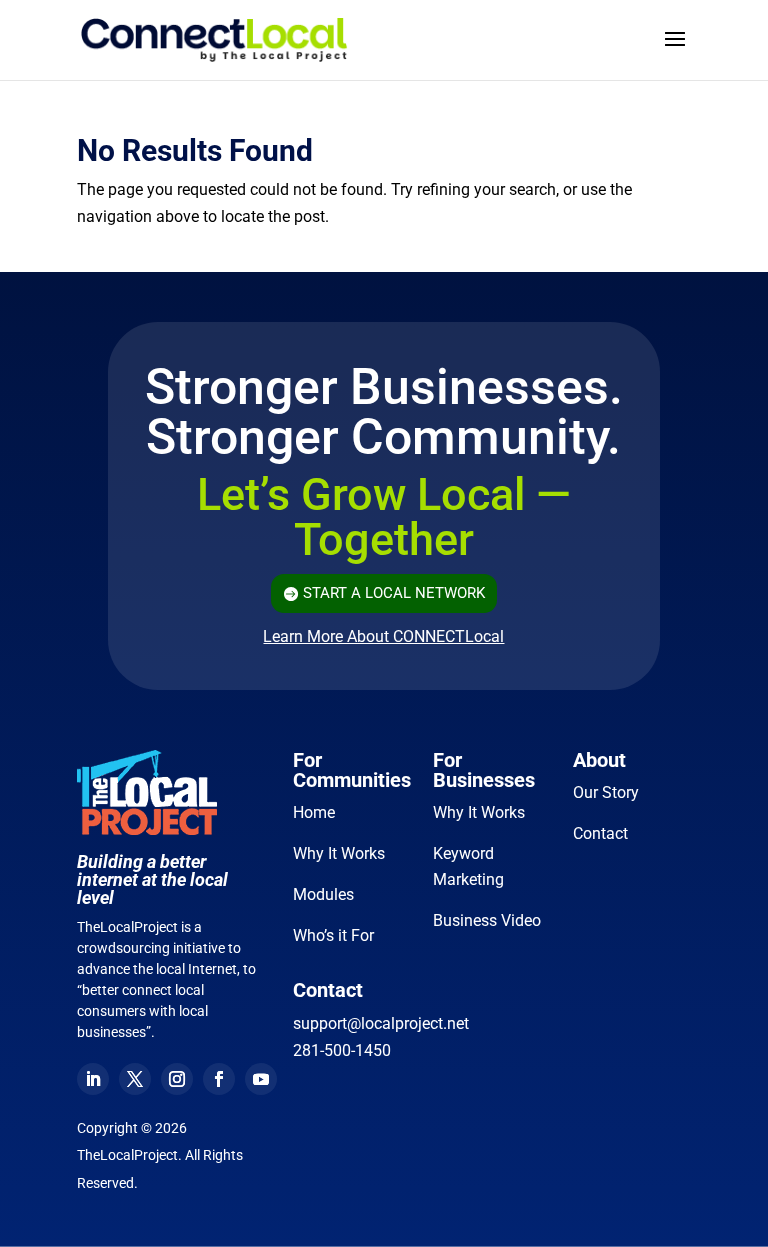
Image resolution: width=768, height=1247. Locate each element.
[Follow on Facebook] (219, 1079)
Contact (600, 833)
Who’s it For (333, 935)
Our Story (606, 792)
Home (314, 812)
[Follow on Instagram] (177, 1079)
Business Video (487, 920)
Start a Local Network (394, 593)
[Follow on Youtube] (261, 1079)
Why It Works (339, 853)
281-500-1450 (342, 1050)
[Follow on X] (135, 1079)
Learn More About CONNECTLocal (383, 636)
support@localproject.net (381, 1023)
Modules (323, 894)
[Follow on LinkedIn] (93, 1079)
